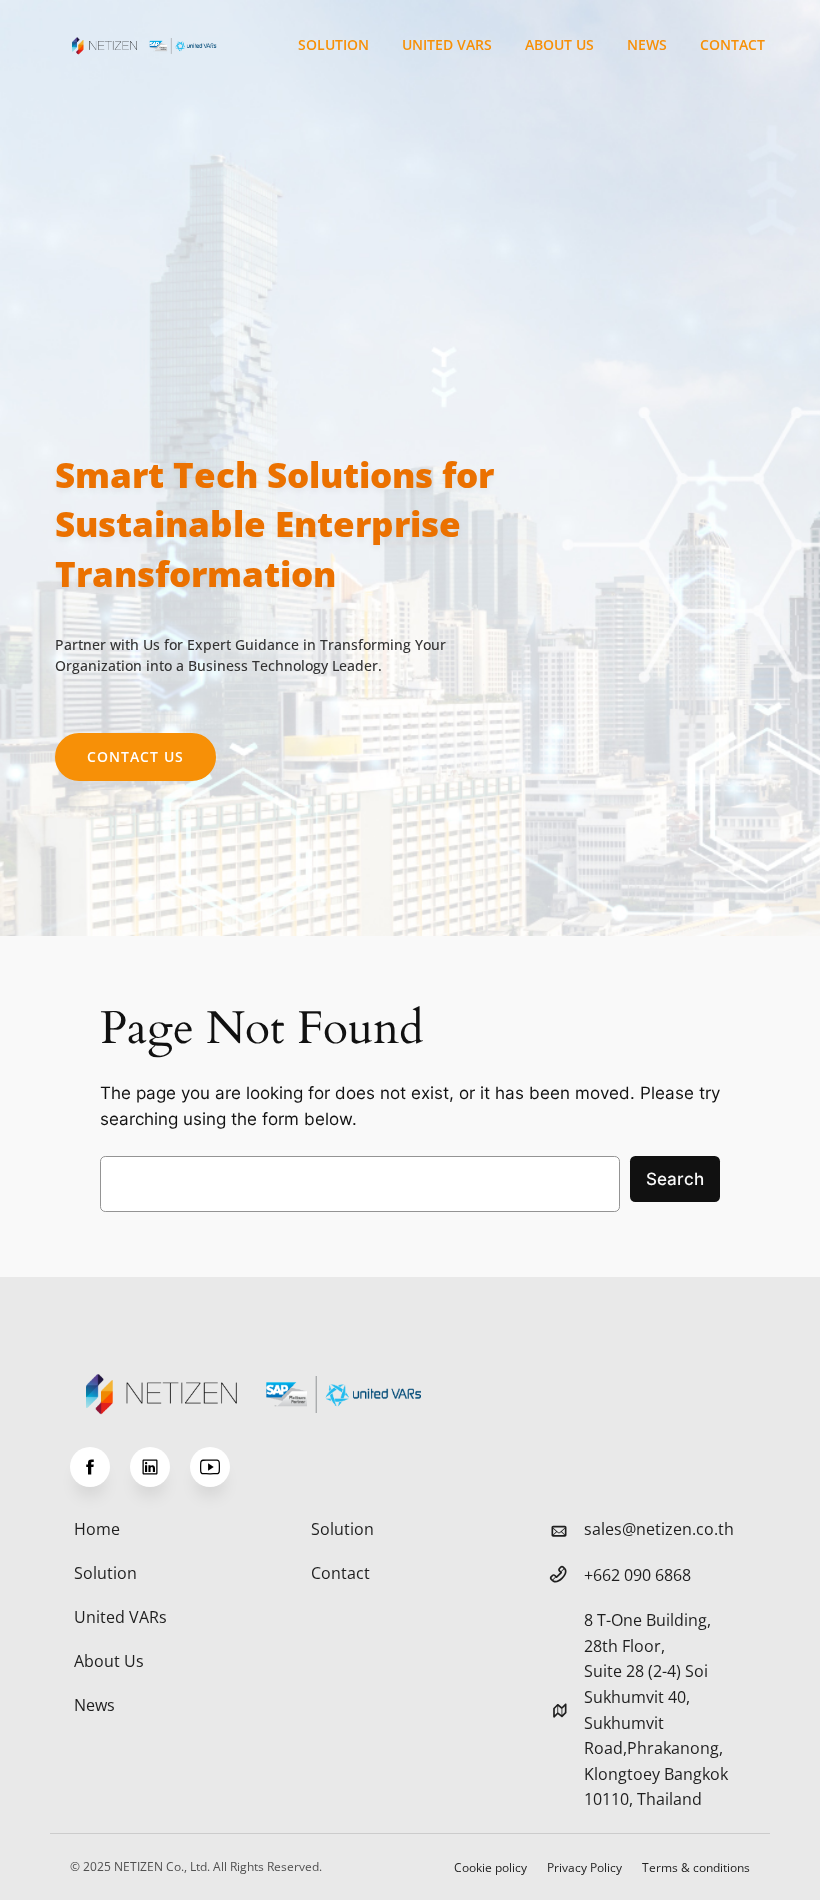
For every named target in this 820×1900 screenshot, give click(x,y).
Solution (333, 44)
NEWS (647, 44)
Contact (732, 44)
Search (675, 1179)
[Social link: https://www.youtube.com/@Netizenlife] (220, 1467)
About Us (559, 44)
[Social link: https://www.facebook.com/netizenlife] (100, 1467)
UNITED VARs (447, 44)
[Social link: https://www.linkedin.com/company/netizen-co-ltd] (160, 1467)
